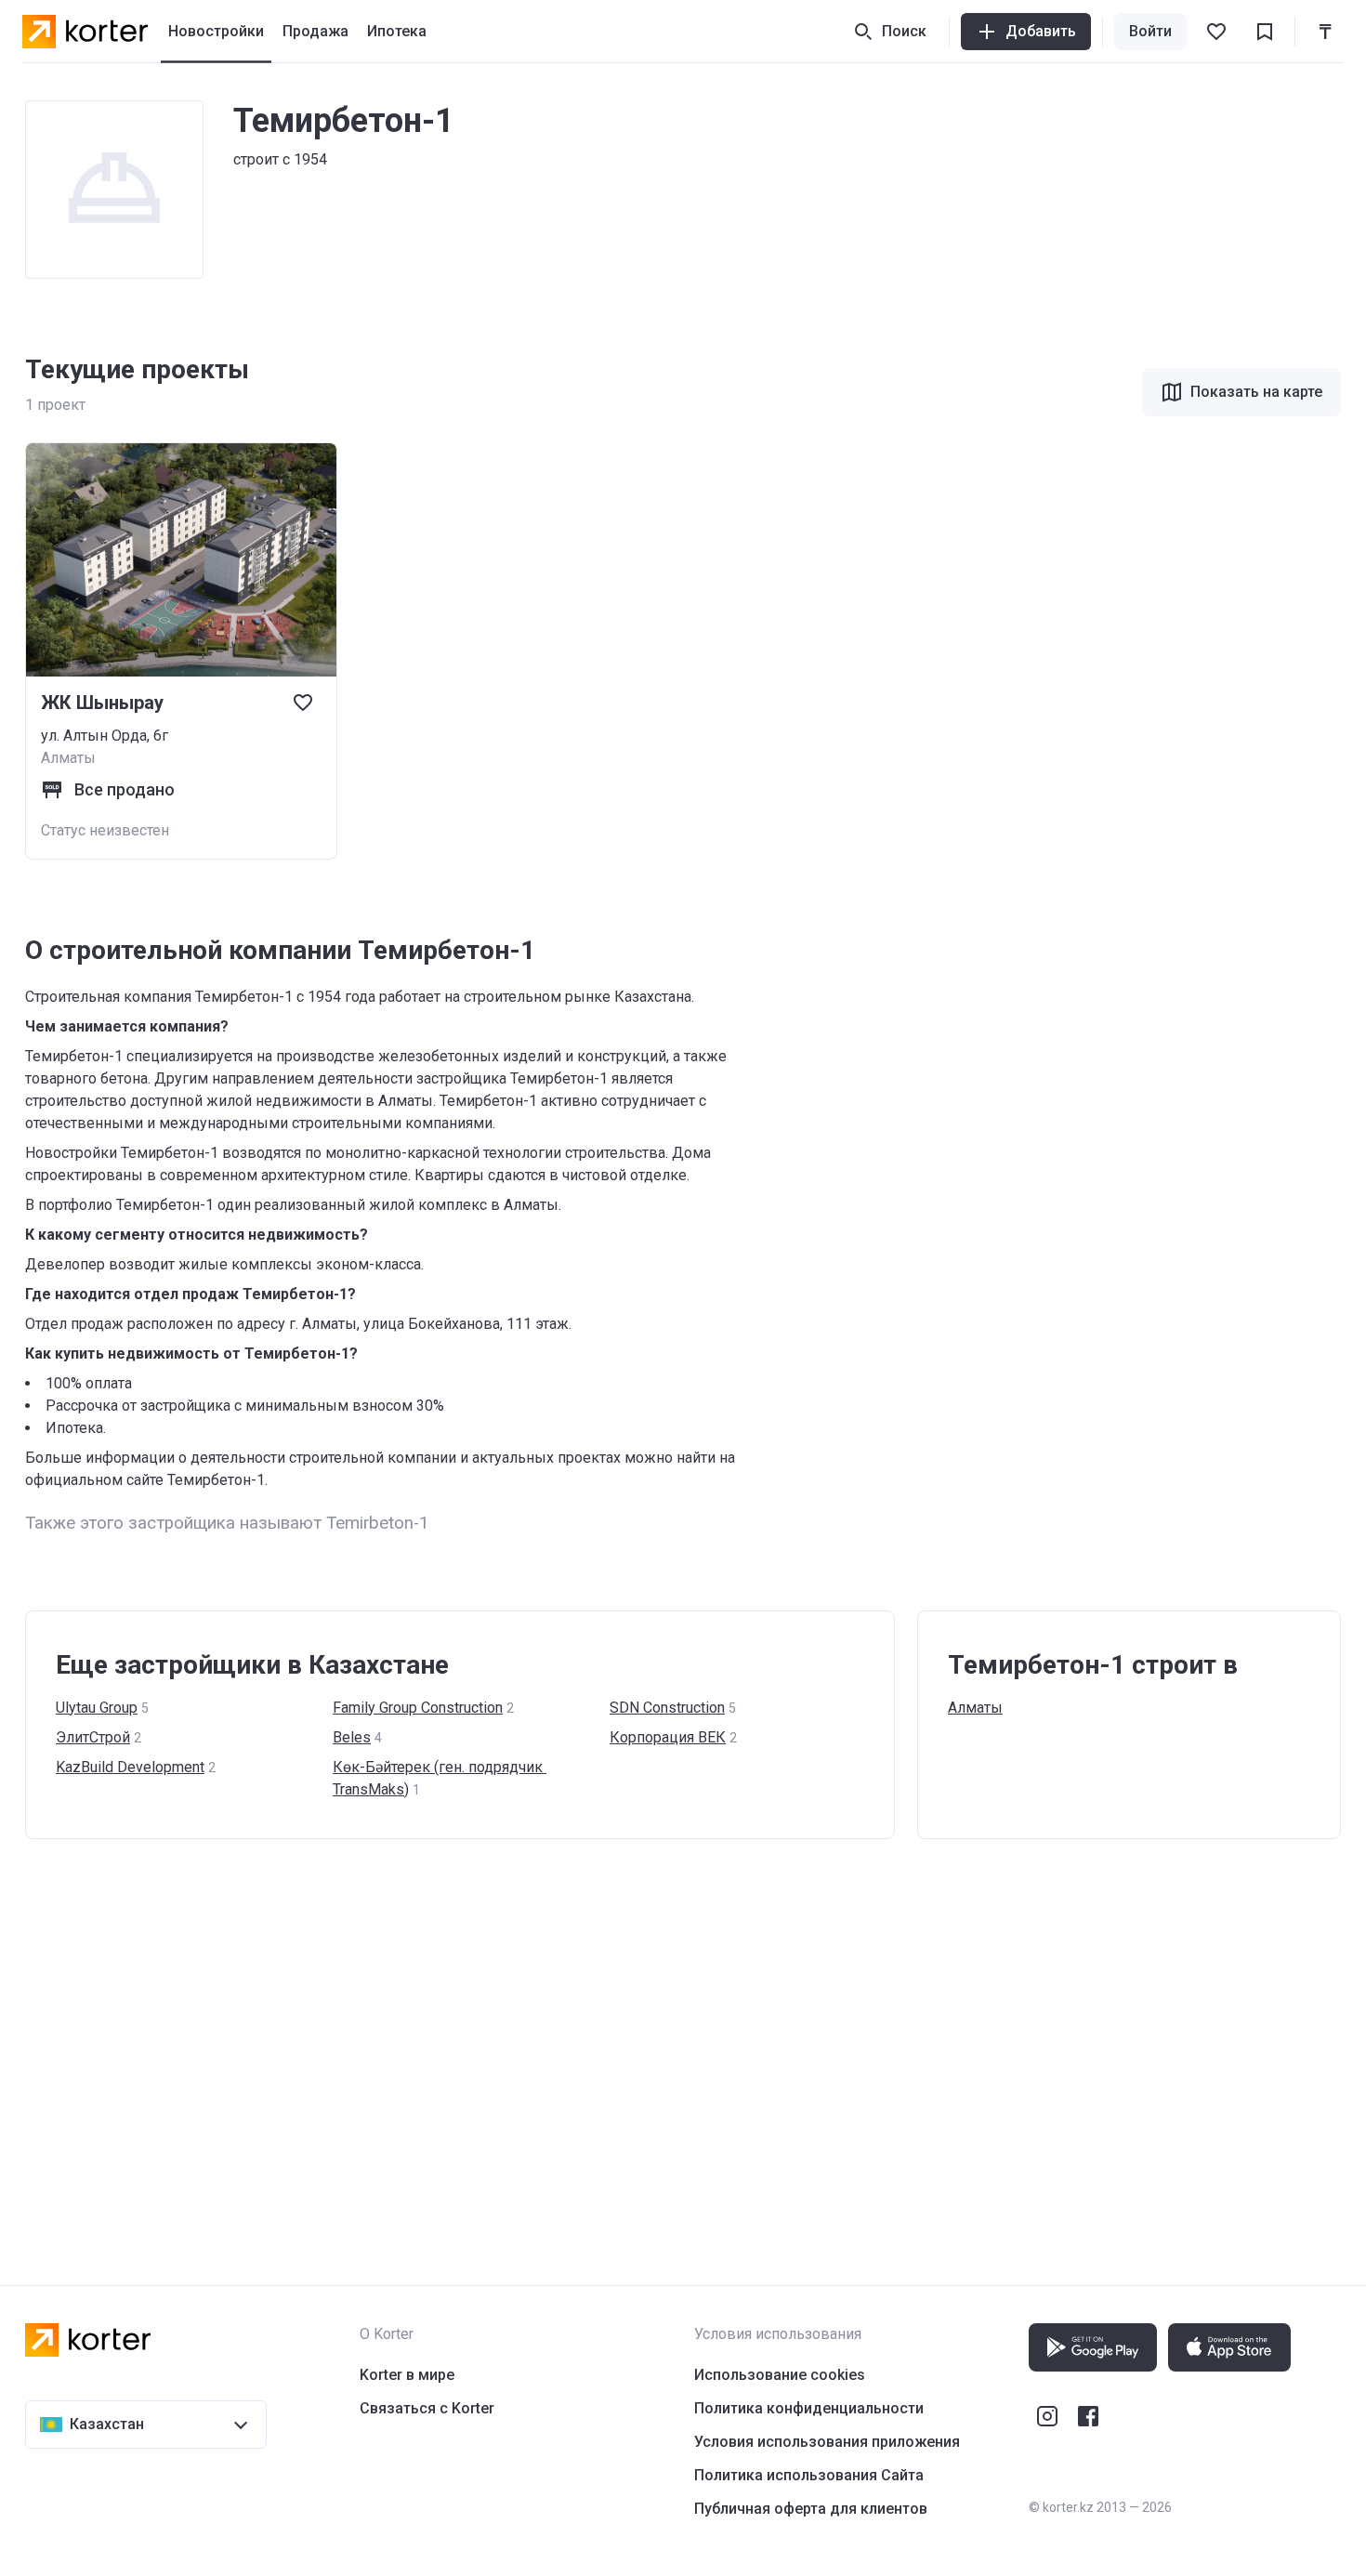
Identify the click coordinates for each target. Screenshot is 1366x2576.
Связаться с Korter (427, 2408)
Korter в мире (407, 2375)
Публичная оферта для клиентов (811, 2509)
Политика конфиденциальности (809, 2408)
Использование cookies (780, 2375)
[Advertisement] (583, 2044)
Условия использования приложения (827, 2442)
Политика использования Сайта (809, 2475)
